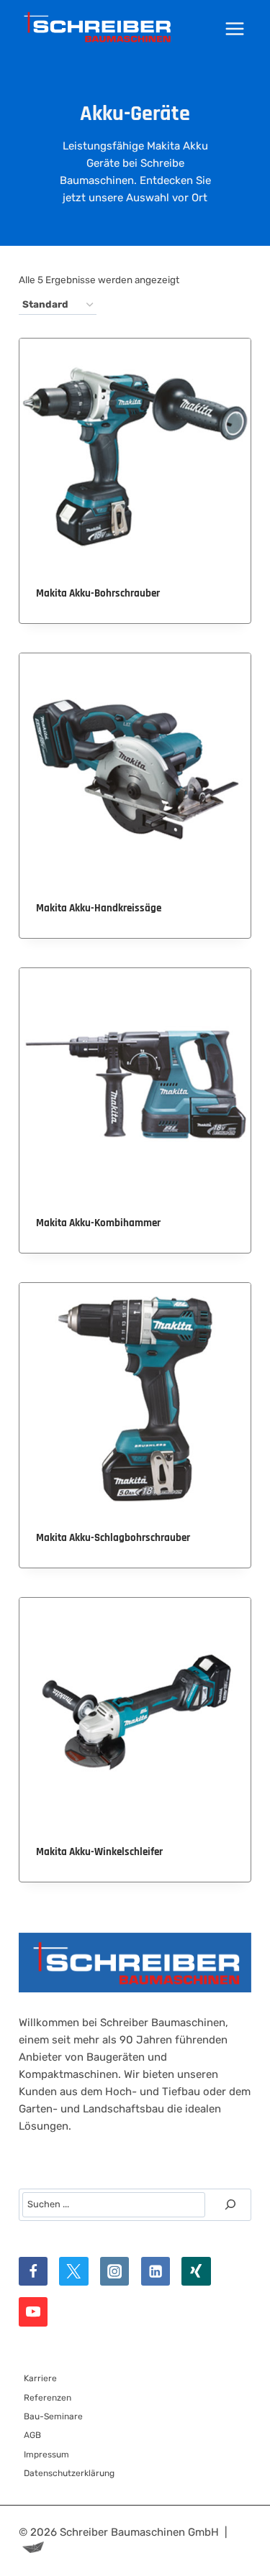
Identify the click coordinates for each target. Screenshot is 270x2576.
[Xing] (196, 2272)
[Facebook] (33, 2272)
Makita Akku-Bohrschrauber (98, 593)
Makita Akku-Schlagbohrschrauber (113, 1538)
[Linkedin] (156, 2272)
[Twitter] (74, 2272)
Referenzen (48, 2398)
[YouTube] (33, 2312)
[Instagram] (115, 2272)
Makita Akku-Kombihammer (98, 1223)
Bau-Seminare (53, 2416)
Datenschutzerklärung (69, 2473)
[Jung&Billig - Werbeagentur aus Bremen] (33, 2549)
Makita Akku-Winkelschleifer (99, 1852)
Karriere (40, 2378)
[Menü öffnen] (235, 28)
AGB (32, 2435)
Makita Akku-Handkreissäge (99, 908)
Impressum (46, 2455)
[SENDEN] (230, 2204)
